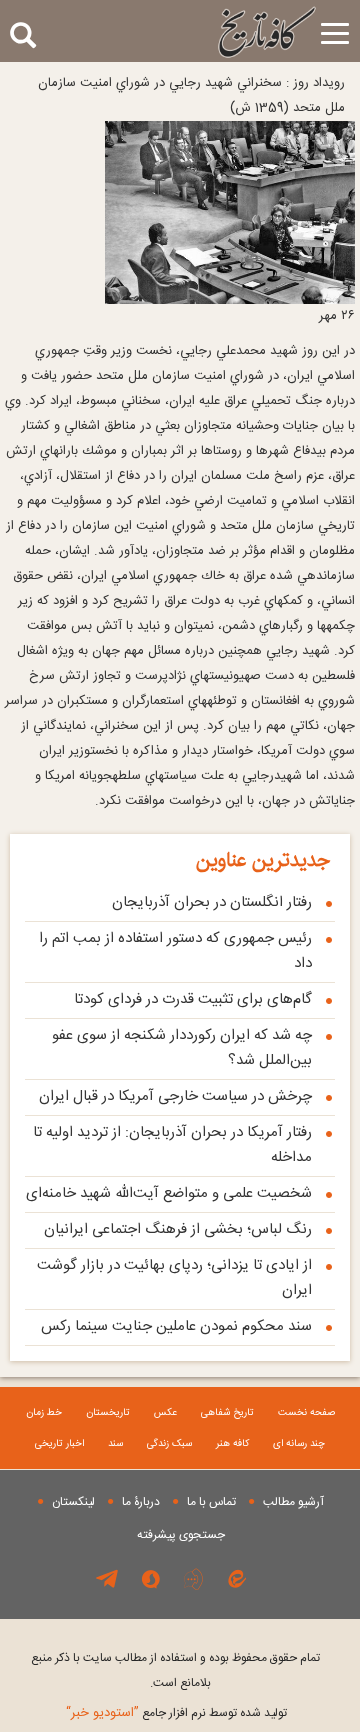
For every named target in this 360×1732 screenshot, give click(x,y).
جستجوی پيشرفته (181, 1535)
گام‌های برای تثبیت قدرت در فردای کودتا (193, 999)
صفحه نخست (306, 1413)
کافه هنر (232, 1444)
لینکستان (73, 1502)
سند (115, 1444)
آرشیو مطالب (293, 1502)
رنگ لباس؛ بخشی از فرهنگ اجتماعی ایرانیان (178, 1229)
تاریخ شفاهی (227, 1413)
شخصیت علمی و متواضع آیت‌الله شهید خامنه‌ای (169, 1193)
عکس (165, 1413)
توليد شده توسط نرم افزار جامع (176, 1713)
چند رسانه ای (299, 1444)
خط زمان (44, 1413)
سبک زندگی (169, 1444)
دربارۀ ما (141, 1502)
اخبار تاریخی (59, 1444)
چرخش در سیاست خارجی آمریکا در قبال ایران (175, 1096)
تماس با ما (211, 1502)
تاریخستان (108, 1413)
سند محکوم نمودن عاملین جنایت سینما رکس (176, 1326)
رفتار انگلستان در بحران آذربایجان (212, 902)
